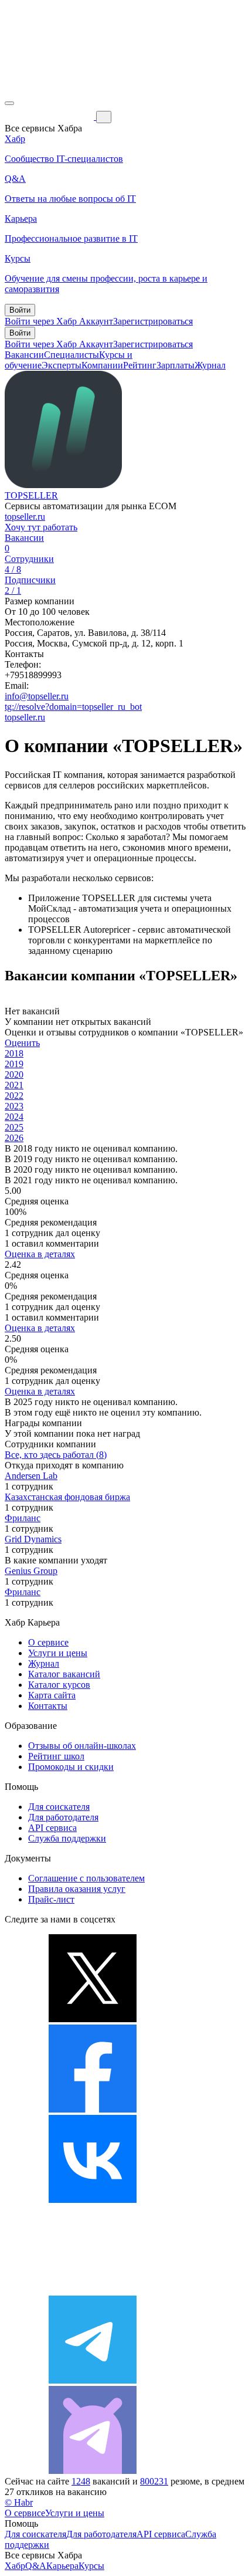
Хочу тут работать (41, 527)
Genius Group (31, 1571)
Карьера (62, 2566)
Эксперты (62, 365)
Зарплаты (176, 365)
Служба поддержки (67, 1838)
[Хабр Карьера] (50, 116)
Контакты (48, 1706)
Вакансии (24, 355)
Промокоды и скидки (71, 1767)
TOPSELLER (31, 495)
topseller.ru (25, 517)
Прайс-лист (51, 1899)
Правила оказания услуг (77, 1889)
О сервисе (48, 1642)
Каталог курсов (59, 1685)
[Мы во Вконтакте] (93, 2200)
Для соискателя (59, 1807)
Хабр (15, 2566)
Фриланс (23, 1518)
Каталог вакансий (64, 1674)
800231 (154, 2481)
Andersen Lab (31, 1476)
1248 (81, 2481)
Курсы (91, 2566)
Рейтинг (140, 365)
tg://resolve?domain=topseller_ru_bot (73, 707)
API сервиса (52, 1828)
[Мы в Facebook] (93, 2109)
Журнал (210, 365)
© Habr (19, 2502)
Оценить (22, 1043)
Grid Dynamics (33, 1539)
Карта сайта (52, 1695)
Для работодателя (63, 1817)
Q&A (36, 2566)
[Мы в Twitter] (93, 2019)
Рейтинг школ (56, 1756)
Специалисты (71, 355)
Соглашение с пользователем (86, 1878)
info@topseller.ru (37, 696)
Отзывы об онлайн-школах (82, 1746)
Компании (102, 365)
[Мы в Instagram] (93, 2290)
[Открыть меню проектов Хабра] (9, 103)
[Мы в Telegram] (93, 2380)
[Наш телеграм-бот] (93, 2471)
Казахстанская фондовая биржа (67, 1497)
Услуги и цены (58, 1653)
